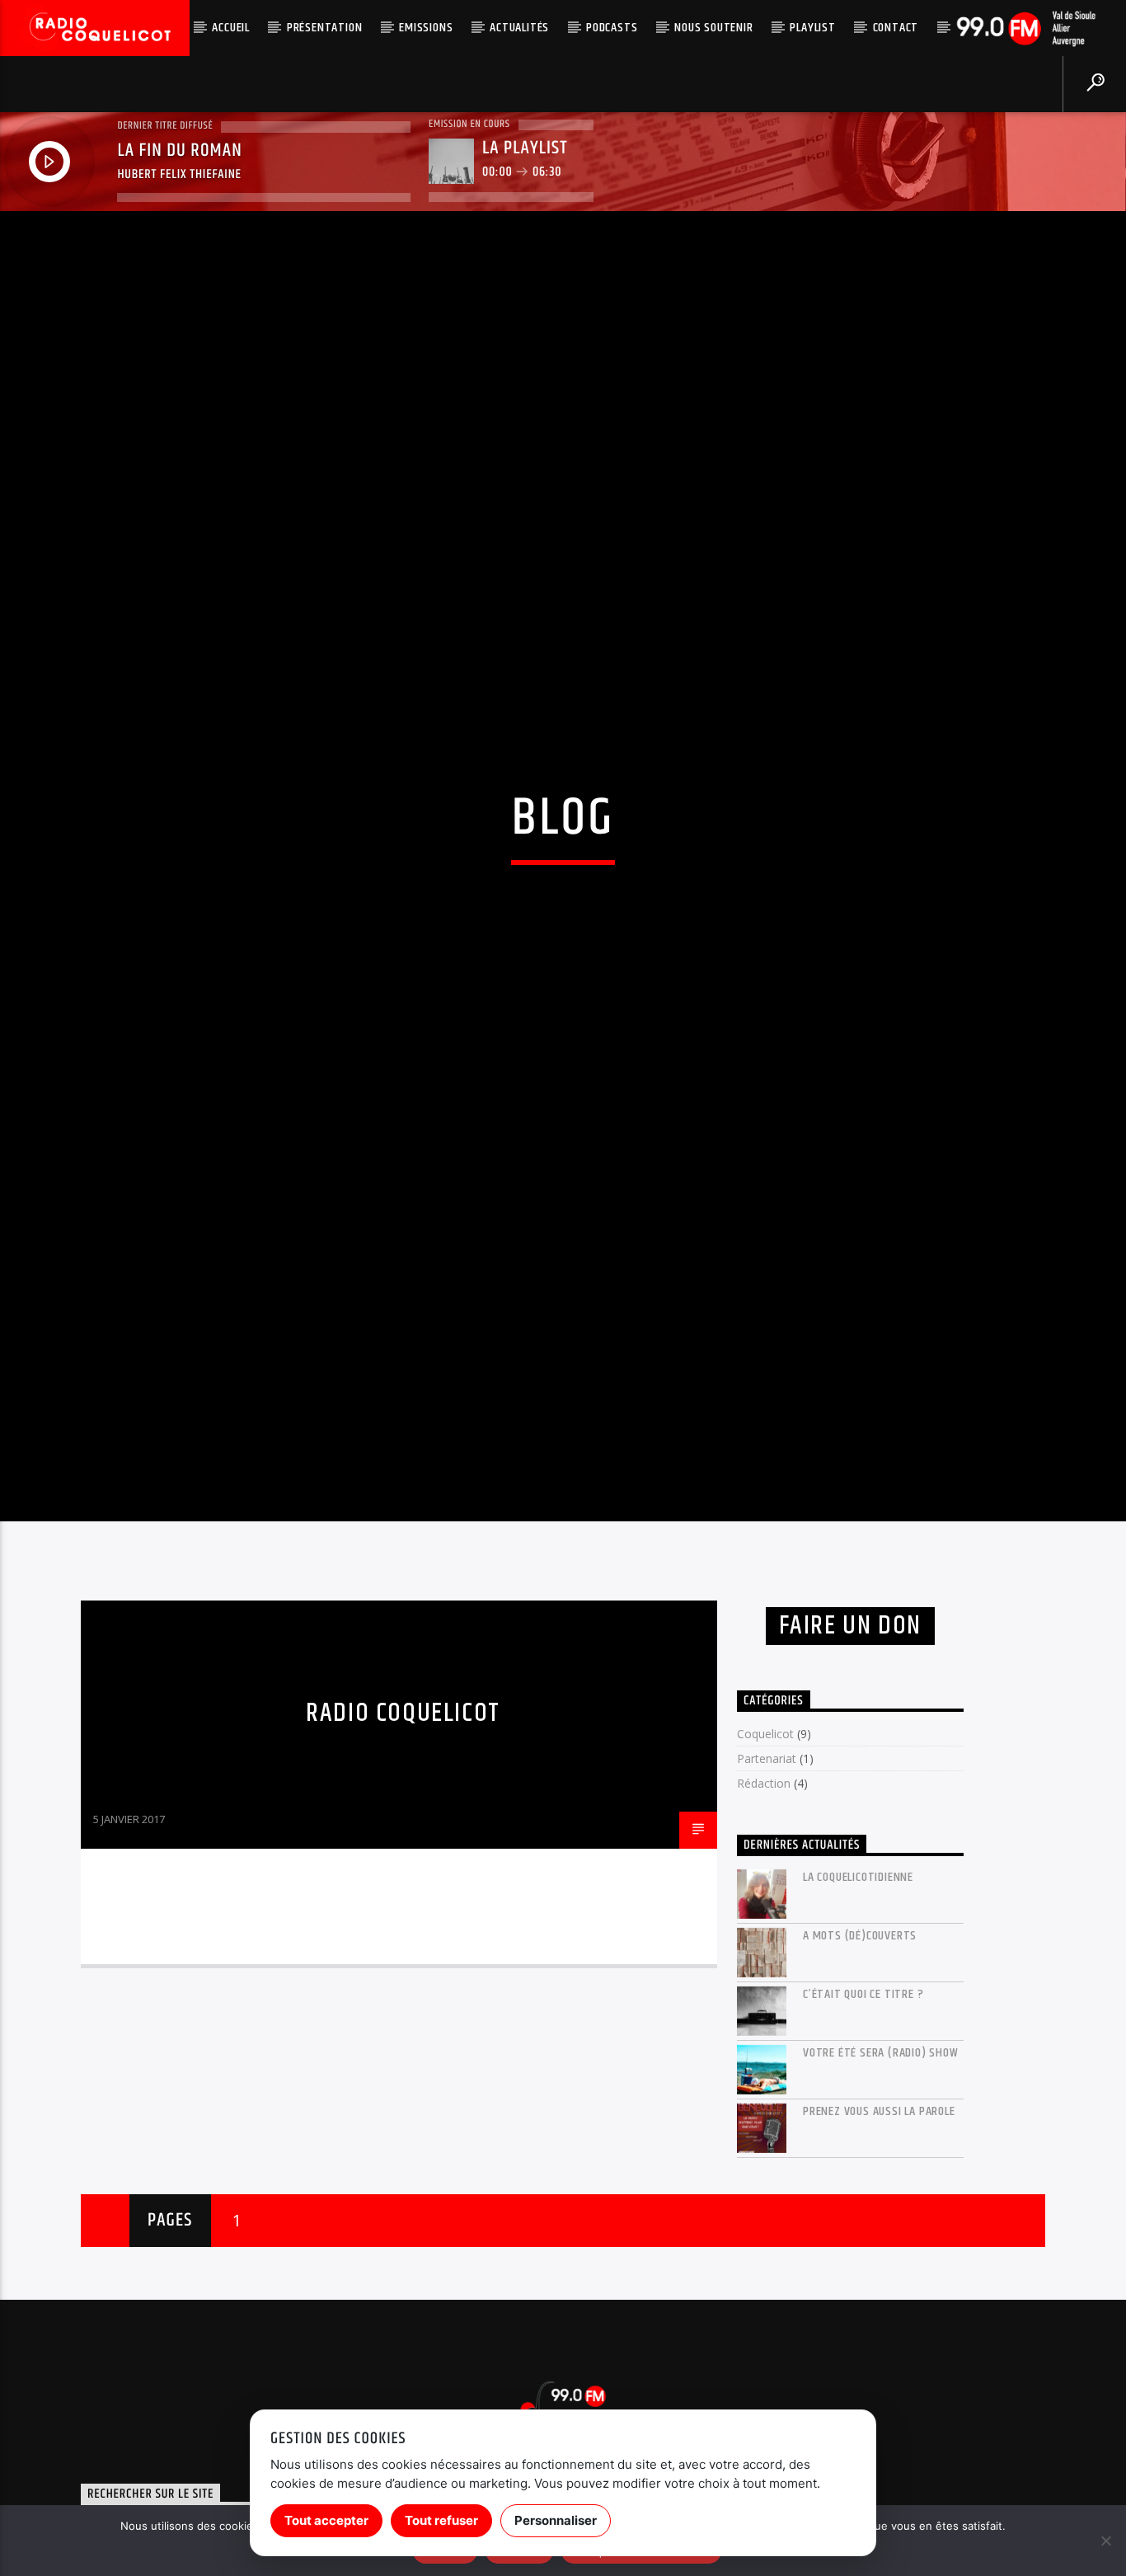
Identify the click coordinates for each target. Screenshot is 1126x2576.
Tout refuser (441, 2520)
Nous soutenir (713, 28)
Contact (896, 28)
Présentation (325, 28)
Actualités (519, 28)
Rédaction (764, 1904)
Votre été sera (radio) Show (881, 2173)
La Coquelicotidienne (858, 1998)
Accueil (231, 28)
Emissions (426, 28)
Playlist (812, 28)
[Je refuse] (1105, 2541)
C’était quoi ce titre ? (863, 2115)
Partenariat (767, 1880)
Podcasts (612, 28)
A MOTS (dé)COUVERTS (860, 2056)
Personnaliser (556, 2520)
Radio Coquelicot (403, 1834)
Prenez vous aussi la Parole (879, 2232)
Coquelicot (765, 1855)
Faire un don (850, 1746)
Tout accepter (326, 2520)
